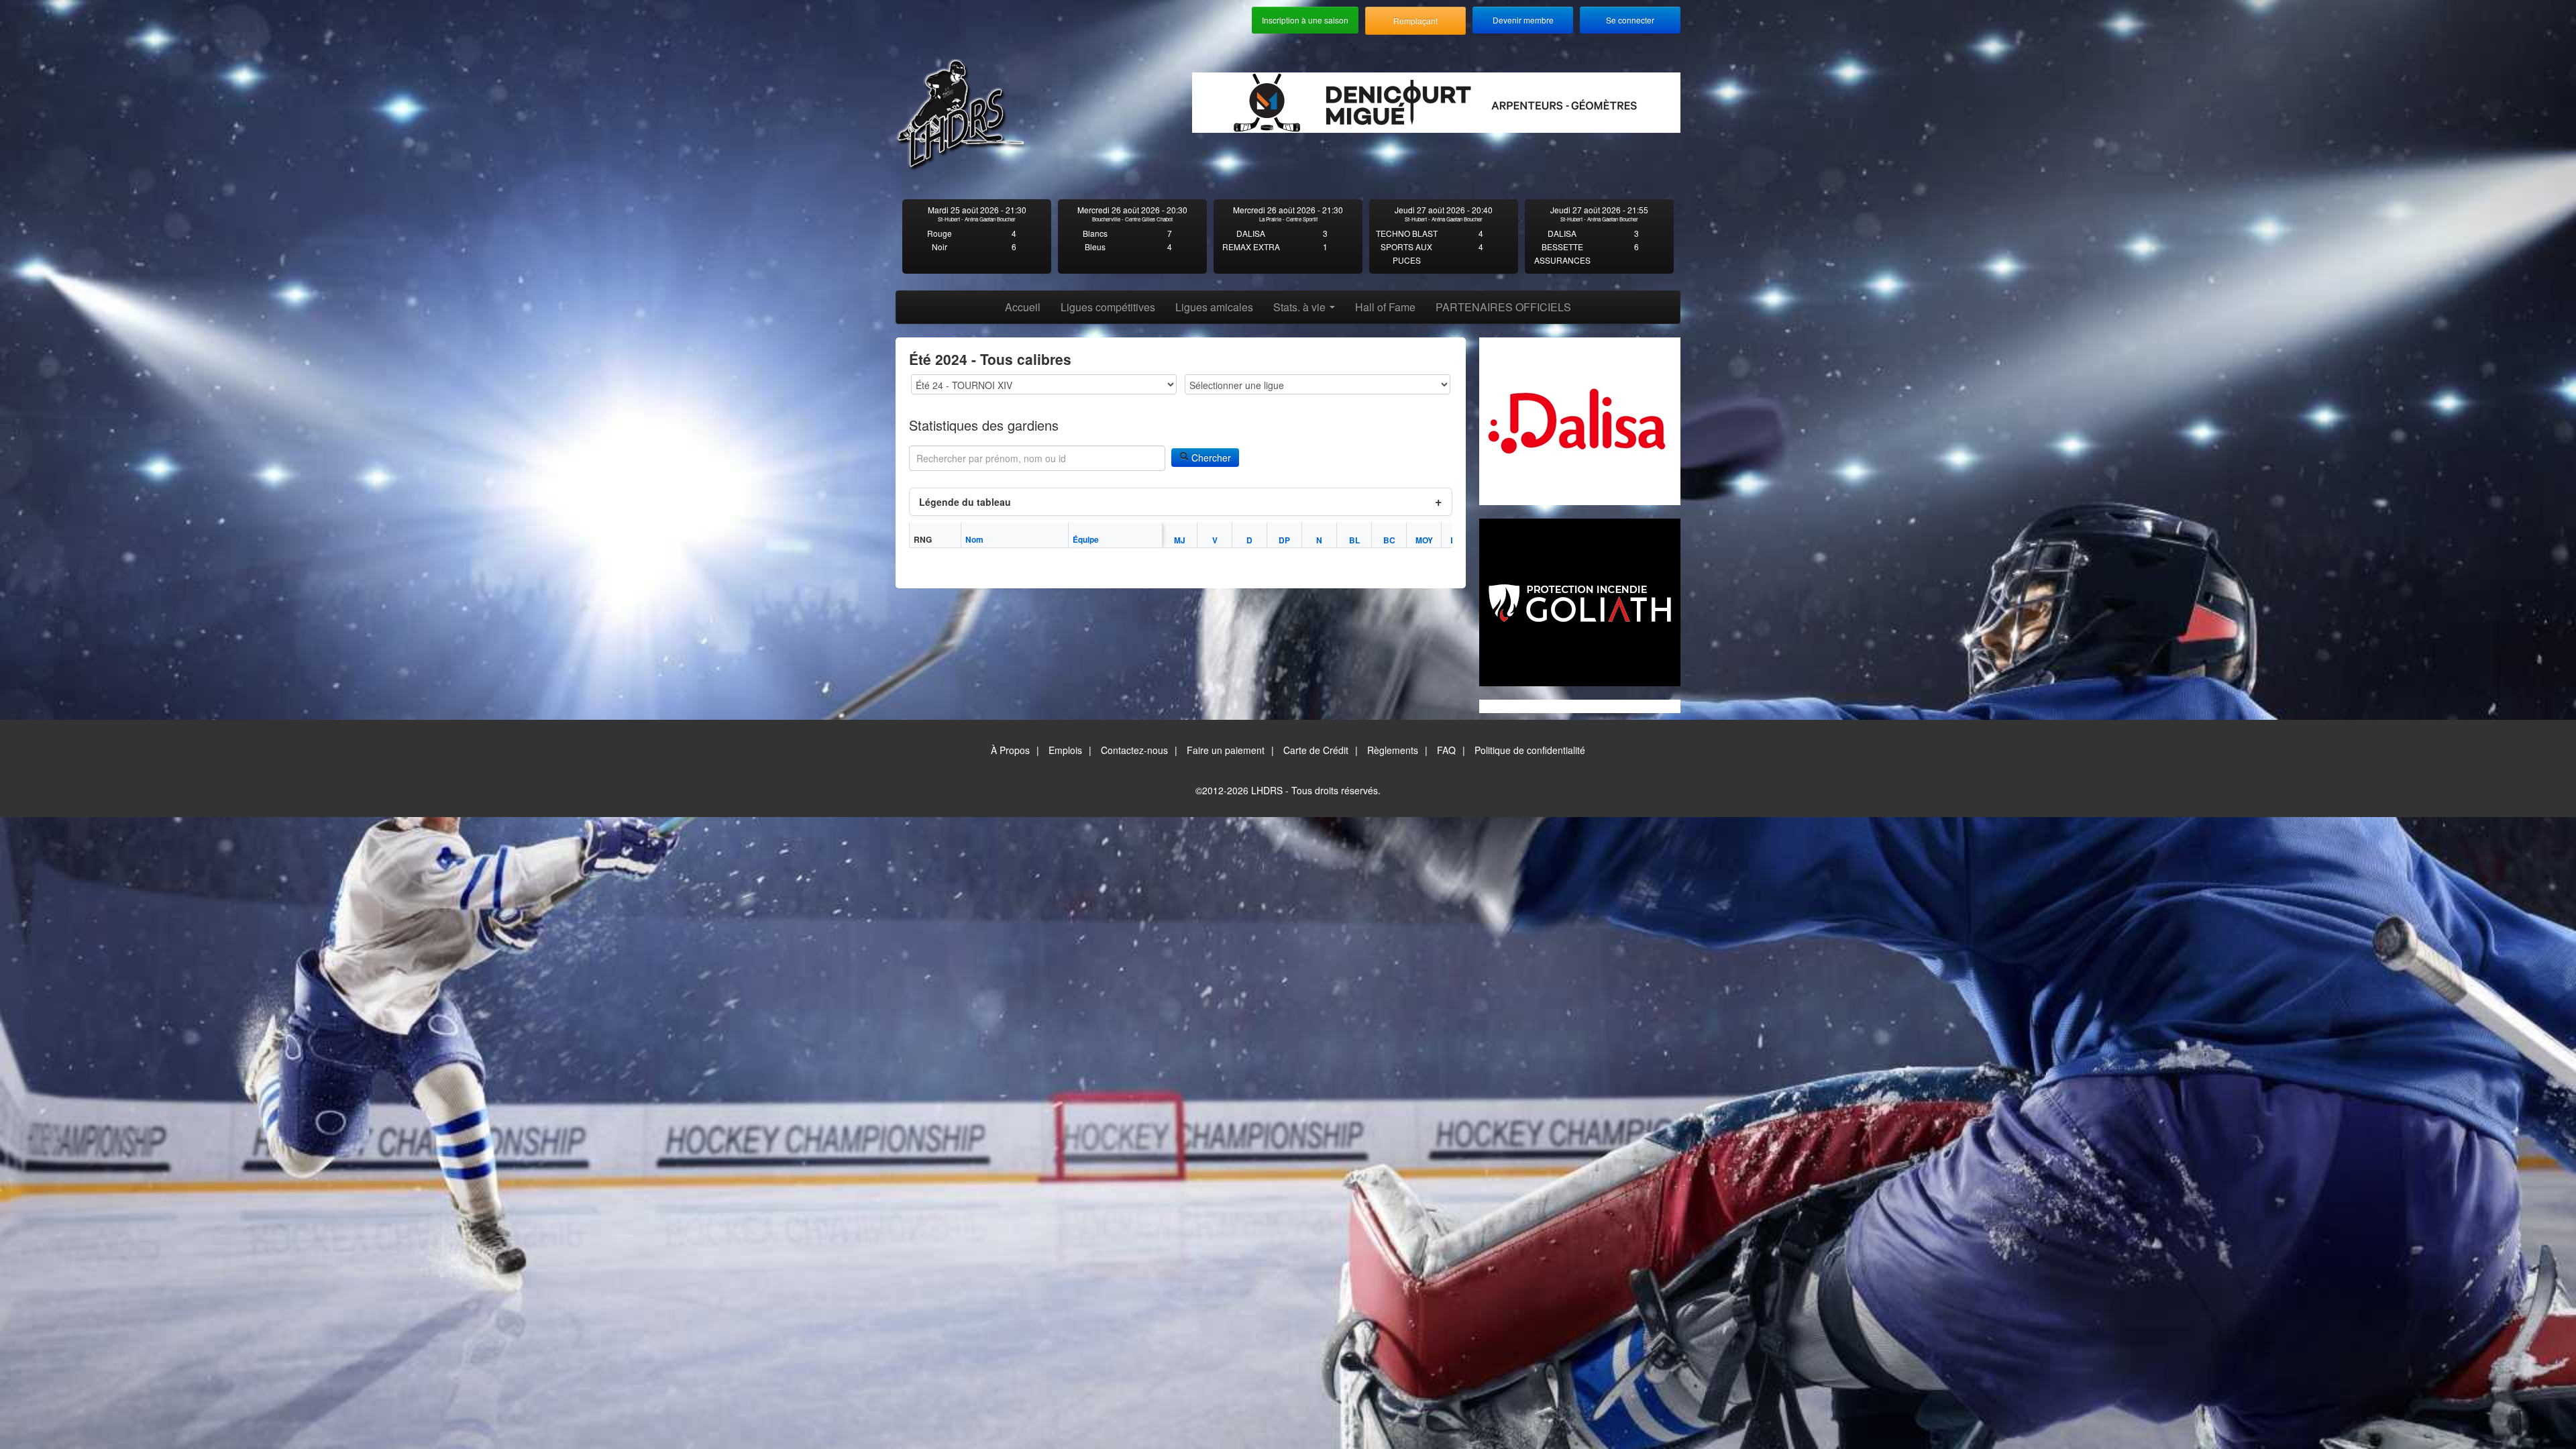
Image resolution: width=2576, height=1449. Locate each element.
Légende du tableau (965, 502)
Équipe (1086, 539)
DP (1284, 540)
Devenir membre (1523, 20)
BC (1389, 540)
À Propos (1010, 750)
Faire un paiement (1226, 750)
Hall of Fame (1385, 307)
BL (1354, 540)
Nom (974, 539)
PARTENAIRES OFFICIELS (1503, 307)
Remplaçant (1415, 20)
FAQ (1446, 750)
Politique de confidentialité (1530, 750)
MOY (1424, 540)
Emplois (1065, 750)
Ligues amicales (1214, 307)
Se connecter (1630, 20)
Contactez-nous (1134, 750)
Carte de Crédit (1316, 750)
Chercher (1210, 458)
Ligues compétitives (1108, 307)
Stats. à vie (1301, 307)
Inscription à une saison (1305, 20)
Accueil (1023, 307)
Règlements (1393, 750)
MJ (1180, 540)
